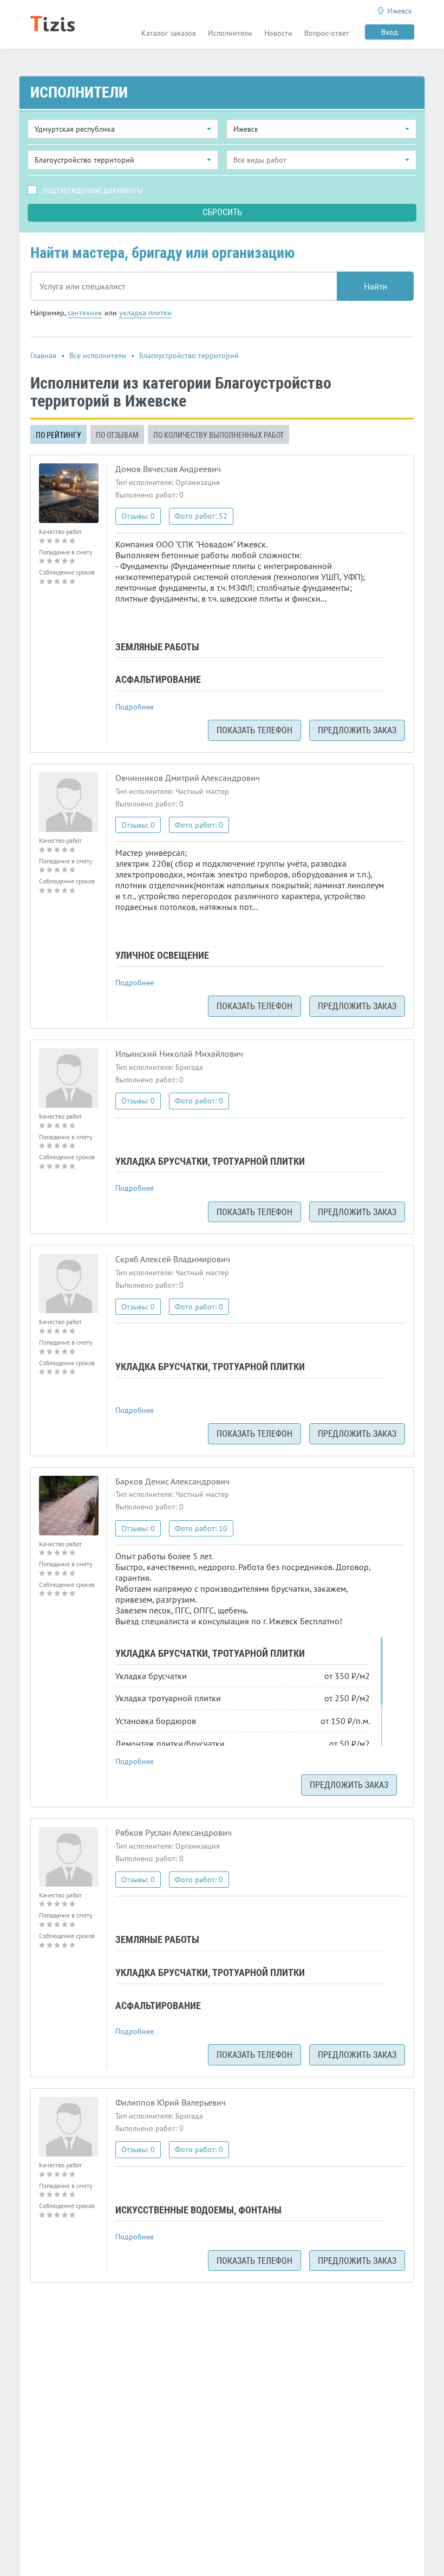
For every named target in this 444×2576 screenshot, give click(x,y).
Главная (43, 356)
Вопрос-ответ (327, 33)
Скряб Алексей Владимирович (173, 1259)
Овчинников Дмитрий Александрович (188, 778)
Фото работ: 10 (201, 1528)
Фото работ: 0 (199, 825)
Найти (376, 286)
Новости (278, 33)
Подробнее (135, 707)
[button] (123, 129)
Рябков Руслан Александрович (174, 1832)
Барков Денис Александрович (172, 1481)
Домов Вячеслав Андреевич (168, 469)
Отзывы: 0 (138, 516)
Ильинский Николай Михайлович (179, 1054)
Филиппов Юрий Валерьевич (171, 2102)
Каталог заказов (169, 33)
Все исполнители (98, 356)
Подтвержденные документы (93, 191)
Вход (390, 32)
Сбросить (222, 212)
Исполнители (230, 33)
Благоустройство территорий (189, 356)
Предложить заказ (357, 730)
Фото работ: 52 (201, 516)
